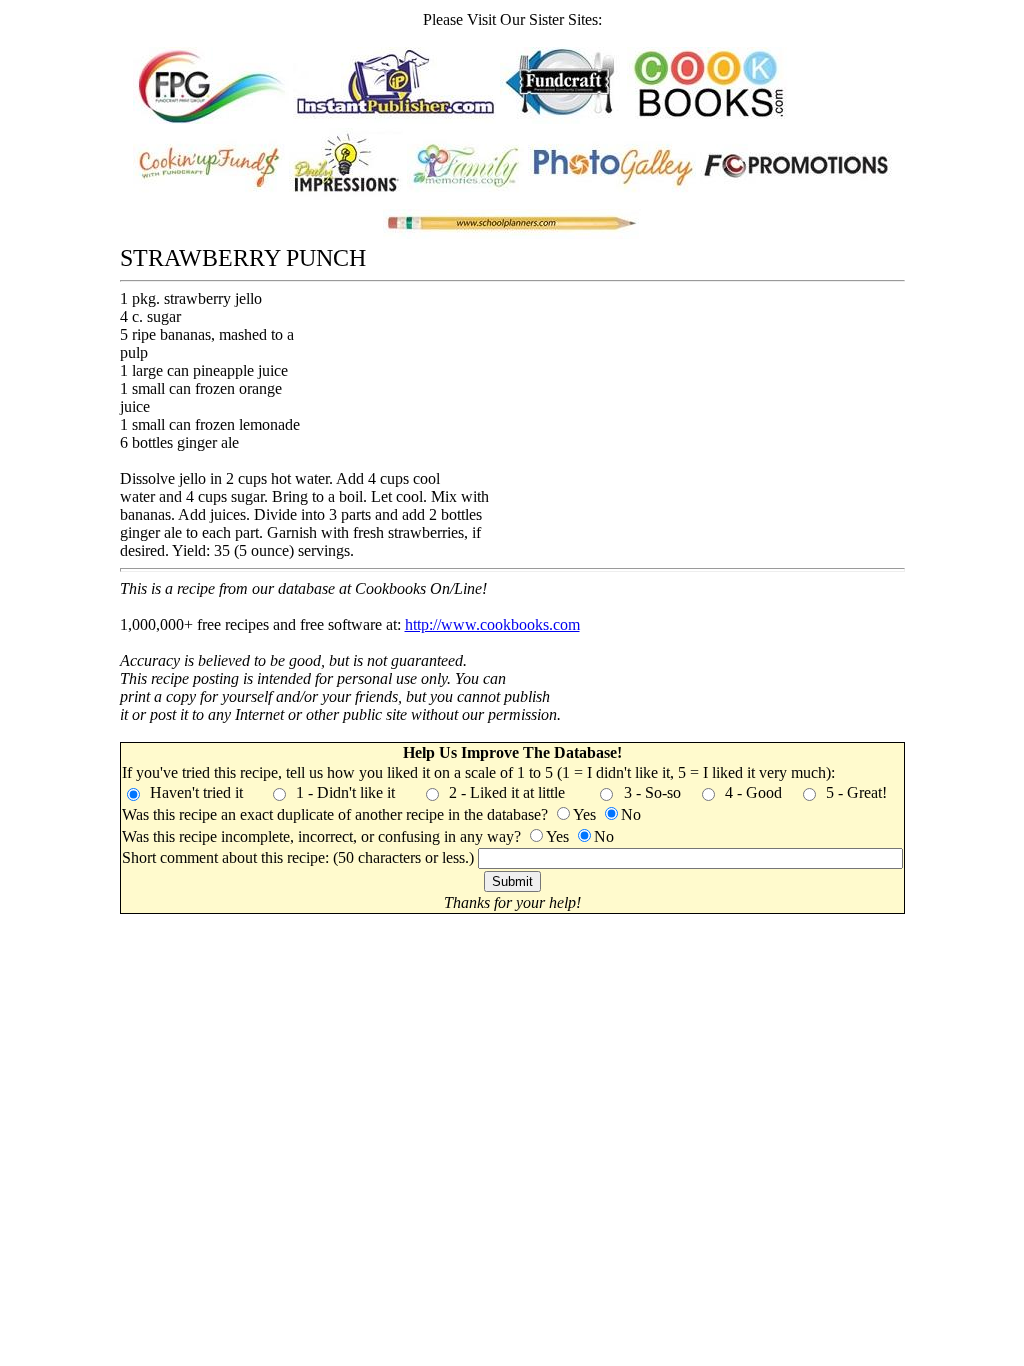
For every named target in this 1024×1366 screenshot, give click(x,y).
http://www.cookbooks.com (492, 624)
